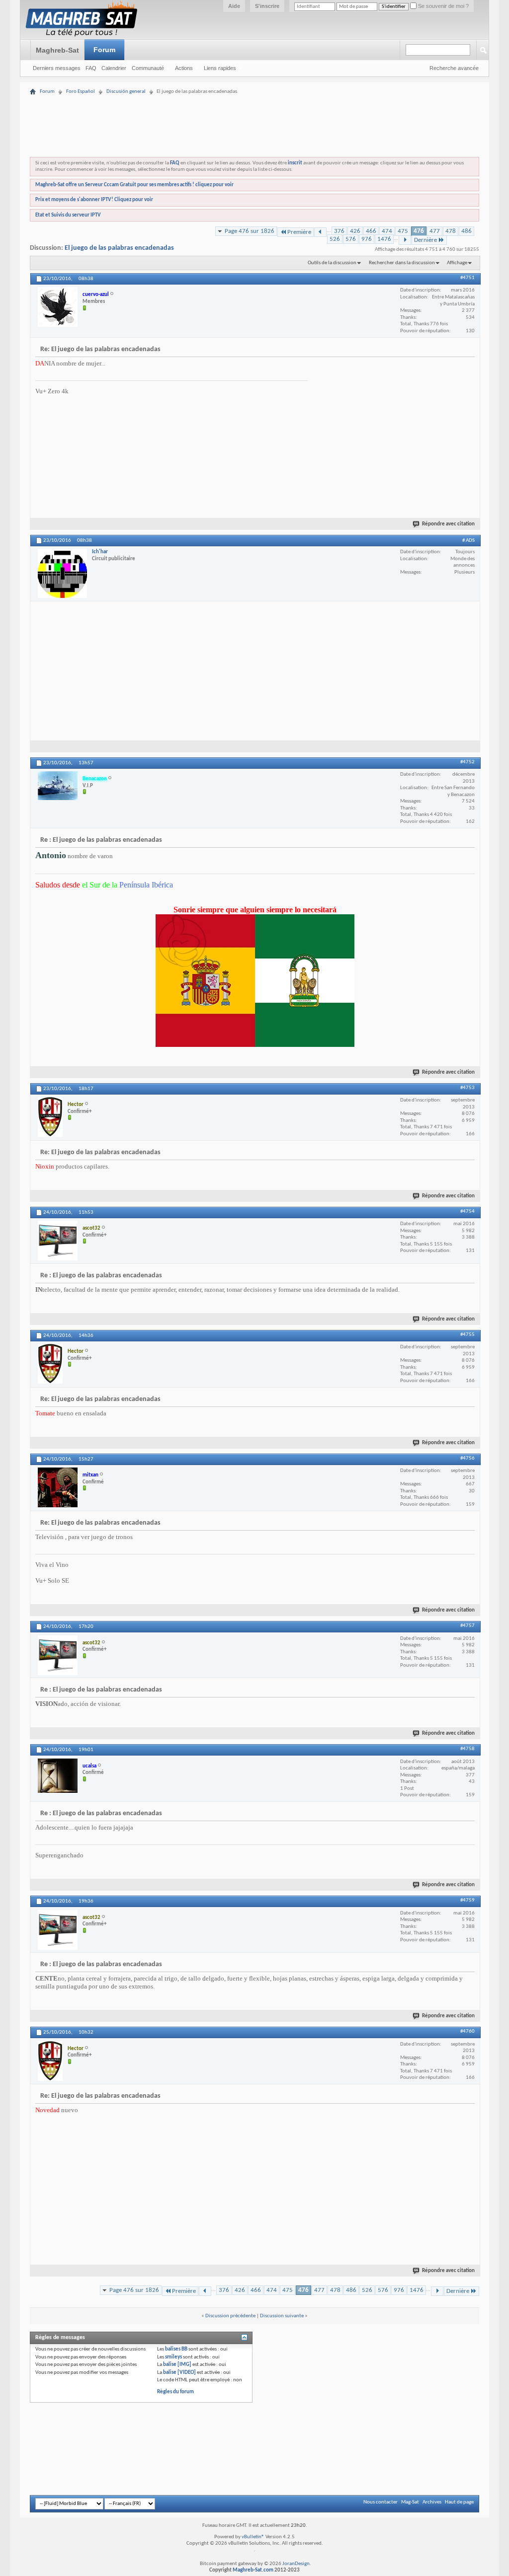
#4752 (467, 762)
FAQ (91, 68)
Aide (234, 6)
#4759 (467, 1900)
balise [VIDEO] (179, 2373)
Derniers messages (57, 68)
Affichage (457, 263)
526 (335, 239)
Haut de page (459, 2502)
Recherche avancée (454, 68)
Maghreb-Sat (57, 50)
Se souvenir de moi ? (443, 6)
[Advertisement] (254, 101)
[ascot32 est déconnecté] (58, 1241)
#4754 (467, 1212)
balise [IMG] (177, 2365)
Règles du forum (175, 2392)
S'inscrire (267, 6)
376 (339, 231)
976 (367, 239)
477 (435, 231)
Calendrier (114, 68)
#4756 (467, 1458)
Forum (104, 50)
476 (419, 231)
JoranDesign (296, 2564)
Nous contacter (381, 2502)
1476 (384, 239)
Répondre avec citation (448, 524)
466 (371, 231)
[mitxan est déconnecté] (58, 1487)
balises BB (176, 2349)
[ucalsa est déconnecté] (58, 1776)
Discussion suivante (282, 2316)
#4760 (467, 2031)
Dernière (425, 240)
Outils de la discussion (332, 263)
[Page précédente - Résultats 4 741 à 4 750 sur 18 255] (320, 232)
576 (351, 239)
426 (355, 231)
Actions (184, 68)
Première (299, 232)
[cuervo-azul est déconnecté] (58, 307)
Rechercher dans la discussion (402, 263)
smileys (173, 2357)
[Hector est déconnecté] (50, 1117)
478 (451, 231)
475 (403, 231)
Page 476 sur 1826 (250, 231)
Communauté (148, 68)
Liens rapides (220, 68)
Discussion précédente (230, 2316)
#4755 (467, 1335)
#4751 (467, 278)
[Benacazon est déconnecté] (58, 786)
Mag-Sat (410, 2502)
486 (467, 231)
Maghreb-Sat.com (253, 2570)
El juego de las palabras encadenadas (119, 248)
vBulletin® (253, 2537)
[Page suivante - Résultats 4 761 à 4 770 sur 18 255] (405, 240)
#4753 (467, 1088)
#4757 (467, 1626)
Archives (432, 2502)
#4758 (467, 1749)
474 (387, 231)
